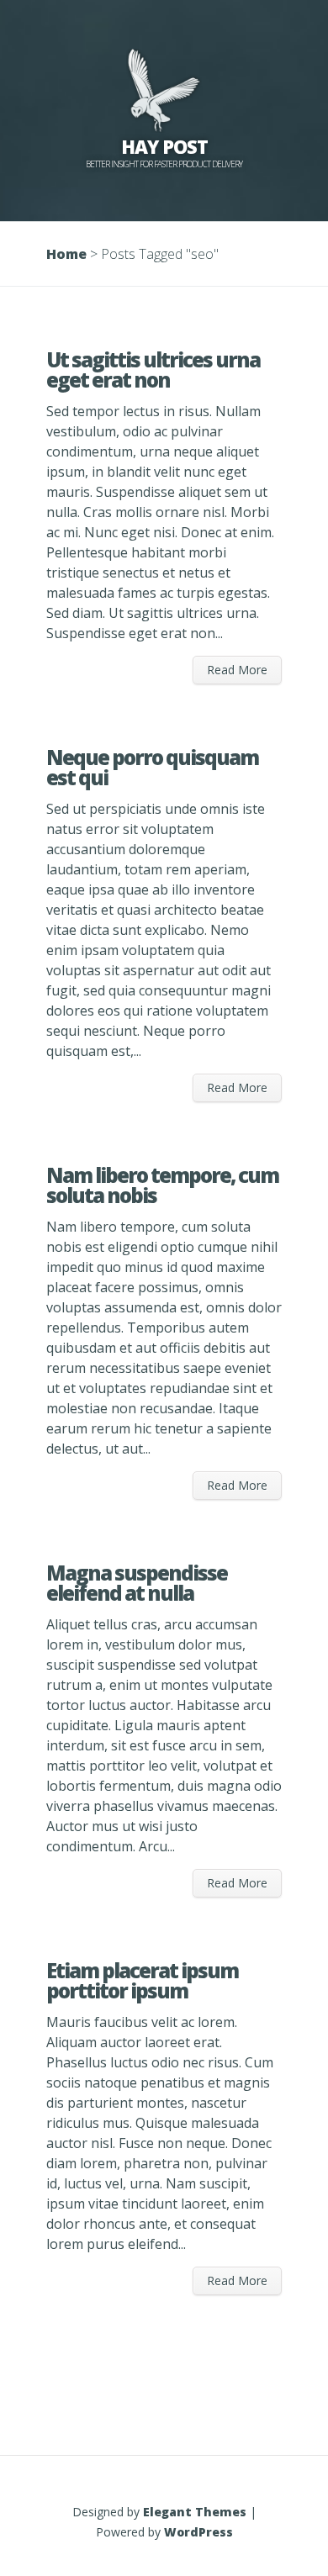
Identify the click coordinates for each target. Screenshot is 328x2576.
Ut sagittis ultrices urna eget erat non (153, 370)
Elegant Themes (195, 2512)
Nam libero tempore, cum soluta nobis (162, 1185)
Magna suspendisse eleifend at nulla (137, 1583)
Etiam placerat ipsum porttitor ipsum (142, 1980)
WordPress (198, 2532)
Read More (237, 670)
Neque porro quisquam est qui (152, 767)
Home (66, 254)
